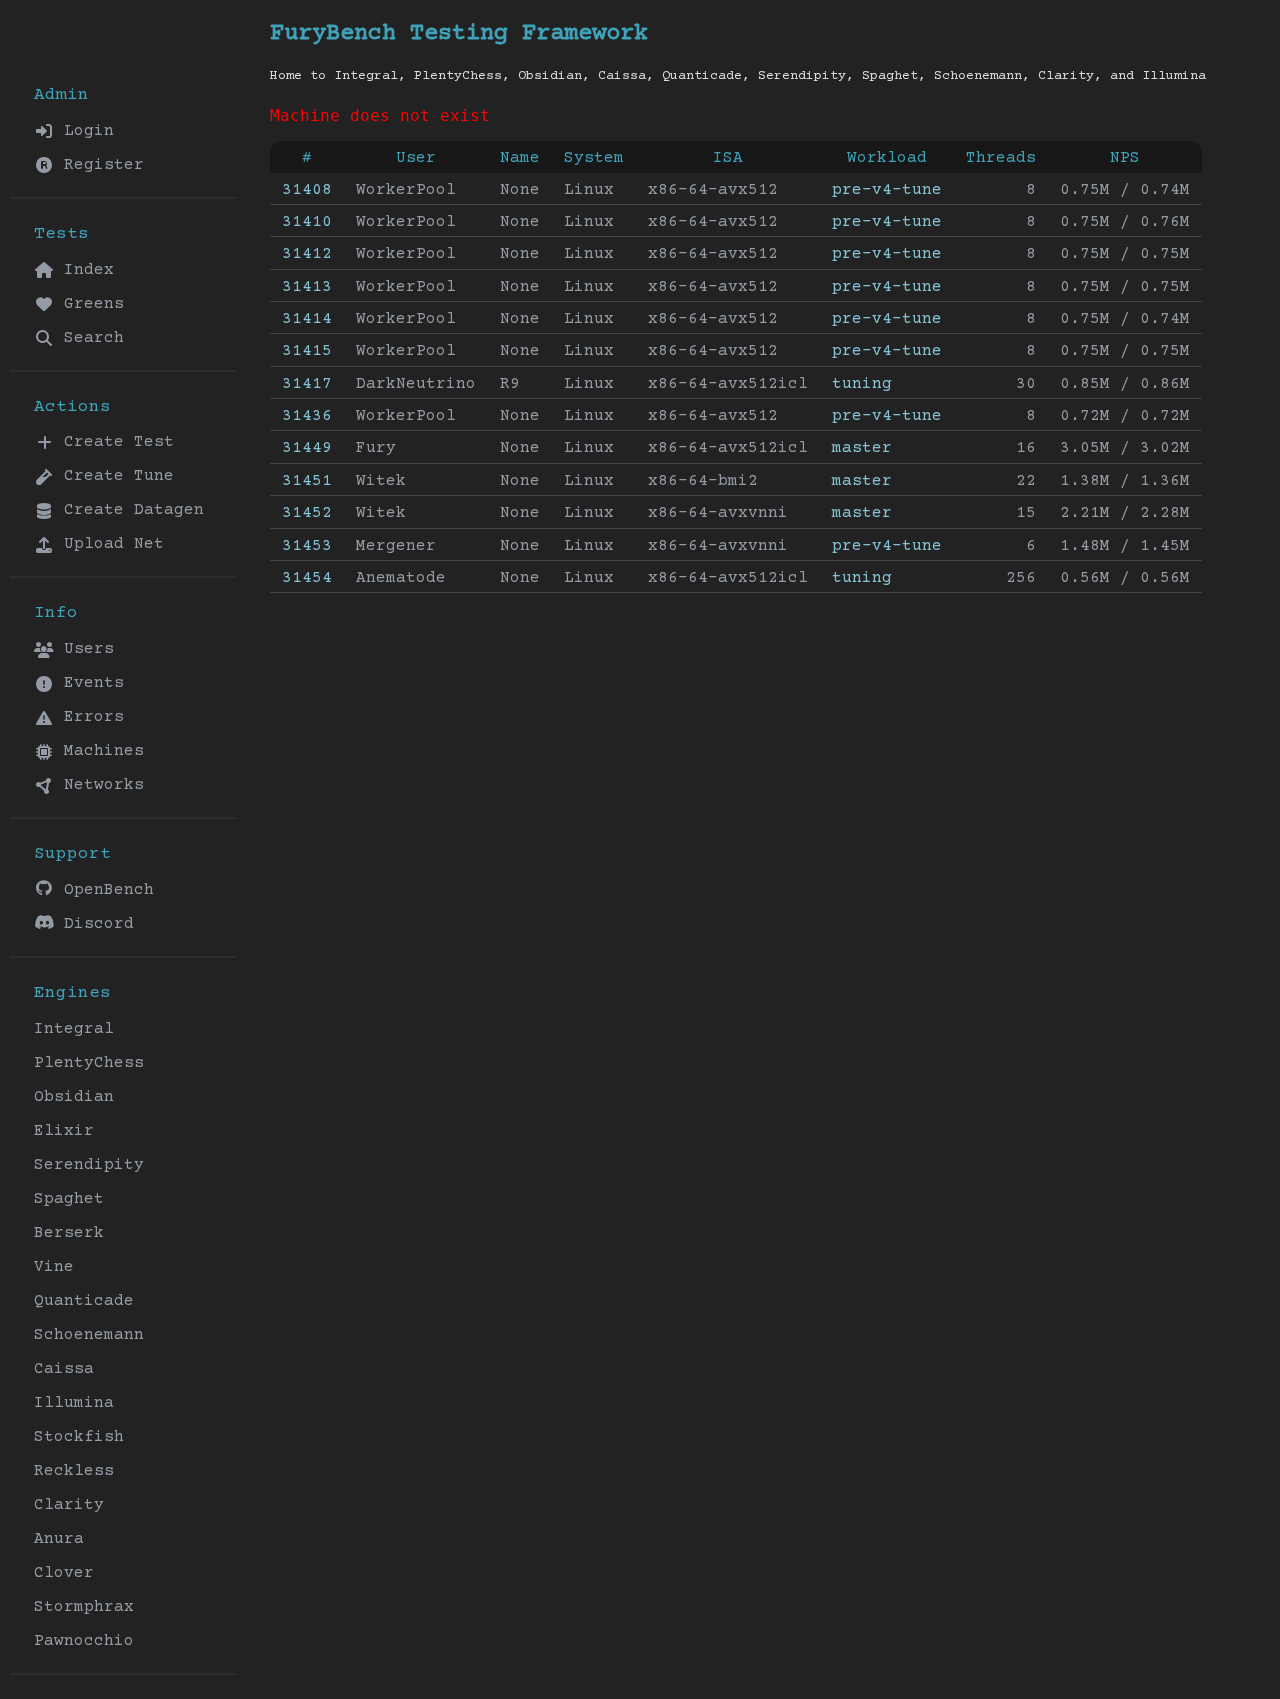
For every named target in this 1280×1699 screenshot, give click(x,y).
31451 (307, 481)
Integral (74, 1029)
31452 (307, 513)
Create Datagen (129, 510)
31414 (307, 319)
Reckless (74, 1471)
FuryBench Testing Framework (459, 33)
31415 (307, 351)
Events (89, 683)
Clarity (69, 1505)
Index (84, 270)
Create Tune (114, 476)
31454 (307, 578)
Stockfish (79, 1437)
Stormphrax (84, 1607)
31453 (307, 546)
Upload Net (109, 544)
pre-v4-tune (887, 190)
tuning (862, 384)
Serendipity (89, 1165)
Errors (89, 717)
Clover (64, 1573)
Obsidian (74, 1097)
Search (89, 338)
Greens (89, 304)
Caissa (64, 1369)
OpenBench (104, 890)
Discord (94, 924)
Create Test (114, 442)
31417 (307, 384)
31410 (307, 222)
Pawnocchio (84, 1641)
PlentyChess (89, 1063)
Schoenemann (89, 1335)
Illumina (74, 1403)
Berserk (69, 1233)
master (862, 448)
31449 (307, 448)
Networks (99, 785)
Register (99, 165)
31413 (307, 287)
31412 (307, 254)
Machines (99, 751)
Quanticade (84, 1301)
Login (84, 131)
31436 (307, 416)
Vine (54, 1267)
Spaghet (69, 1199)
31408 (307, 190)
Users (84, 649)
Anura (59, 1539)
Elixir (64, 1131)
